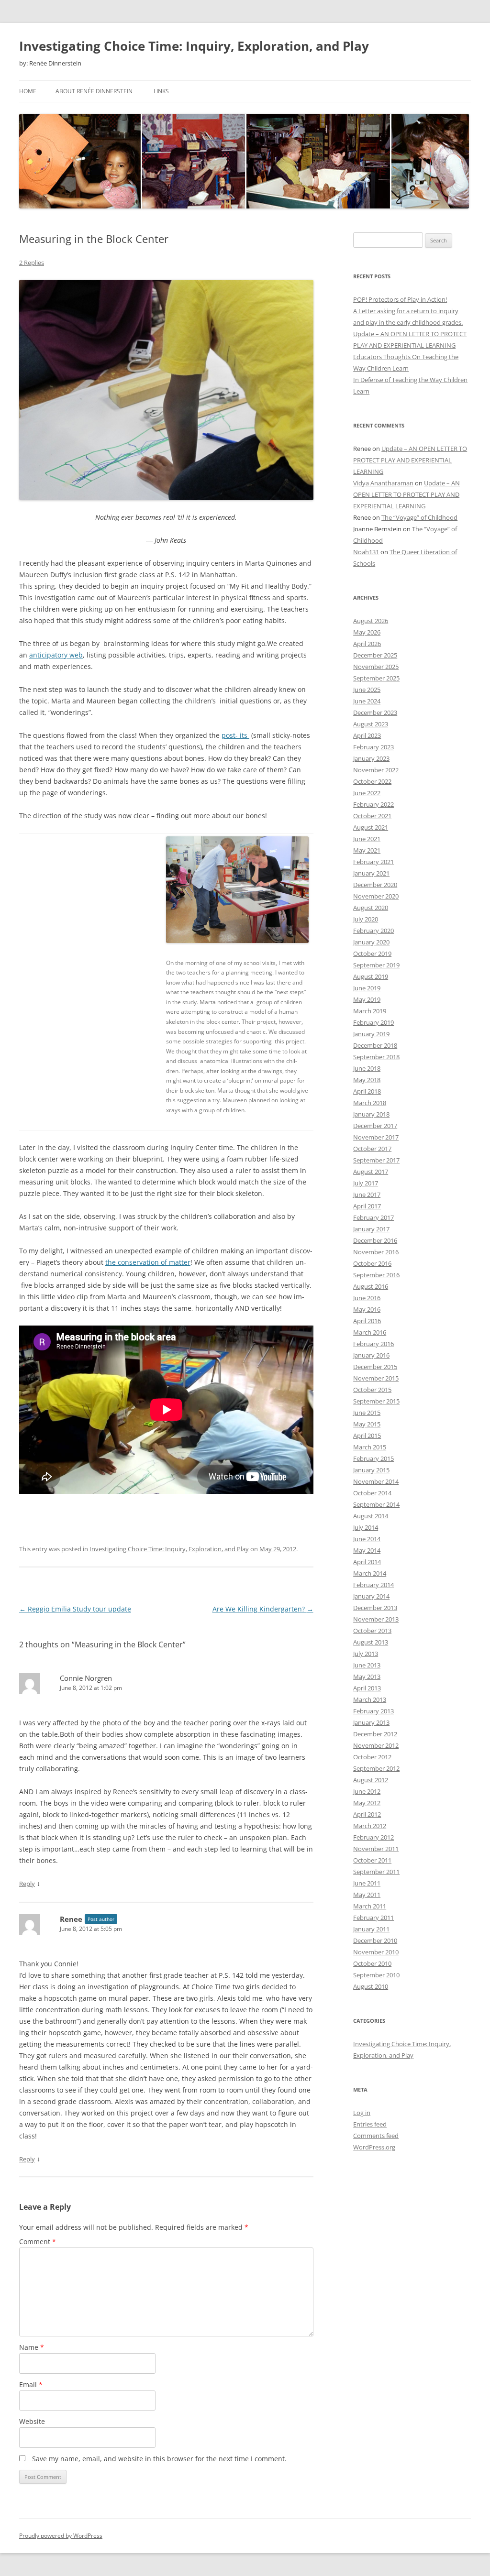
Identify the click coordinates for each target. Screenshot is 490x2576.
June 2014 (367, 1539)
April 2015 (367, 1436)
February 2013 (373, 1711)
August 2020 (371, 908)
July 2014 (366, 1527)
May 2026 (367, 632)
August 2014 (371, 1516)
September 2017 (376, 1160)
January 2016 (371, 1355)
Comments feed (376, 2136)
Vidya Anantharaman (383, 483)
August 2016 (371, 1286)
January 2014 (371, 1596)
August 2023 (371, 724)
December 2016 (375, 1240)
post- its (235, 735)
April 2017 (367, 1206)
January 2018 (371, 1114)
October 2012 (372, 1757)
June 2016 (367, 1298)
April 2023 (367, 735)
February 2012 (373, 1837)
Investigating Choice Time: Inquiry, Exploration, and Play (194, 46)
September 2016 (376, 1275)
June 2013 (367, 1665)
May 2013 (367, 1677)
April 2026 (367, 644)
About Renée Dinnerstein (94, 91)
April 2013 (367, 1688)
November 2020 (376, 896)
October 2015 (372, 1390)
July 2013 (366, 1654)
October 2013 (372, 1631)
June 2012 (367, 1791)
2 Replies (32, 263)
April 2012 (367, 1814)
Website (32, 2421)
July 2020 (366, 919)
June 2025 (367, 690)
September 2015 (376, 1401)
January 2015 (371, 1470)
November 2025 (376, 667)
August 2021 (371, 827)
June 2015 (367, 1413)
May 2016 (367, 1309)
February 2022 (373, 804)
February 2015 (373, 1458)
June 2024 (367, 701)
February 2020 (373, 931)
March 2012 (370, 1826)
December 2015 (375, 1367)
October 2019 (372, 954)
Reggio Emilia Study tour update (75, 1609)
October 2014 (372, 1493)
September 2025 (376, 678)
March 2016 (370, 1332)
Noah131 (366, 552)
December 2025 (375, 655)
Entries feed (370, 2124)
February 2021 (373, 862)
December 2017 (375, 1126)
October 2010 (372, 1963)
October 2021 (372, 816)
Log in (362, 2113)
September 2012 (376, 1768)
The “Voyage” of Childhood (419, 517)
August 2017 (371, 1172)
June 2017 (367, 1195)
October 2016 (372, 1263)
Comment (38, 2242)
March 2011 (370, 1906)
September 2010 (376, 1975)
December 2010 (375, 1940)
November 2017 (376, 1137)
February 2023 (373, 747)
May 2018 (367, 1080)
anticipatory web (56, 655)
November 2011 (376, 1849)
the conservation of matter (148, 1262)
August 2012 (371, 1780)
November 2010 (376, 1952)
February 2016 (373, 1344)
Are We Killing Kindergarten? (263, 1609)
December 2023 (375, 713)
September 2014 (376, 1504)
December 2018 (375, 1045)
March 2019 (370, 1011)
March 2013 (370, 1699)
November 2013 (376, 1619)
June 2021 (367, 839)
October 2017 (372, 1149)
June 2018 (367, 1068)
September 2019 (376, 965)
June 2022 (367, 793)
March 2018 (370, 1103)
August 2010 (371, 1986)
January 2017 (371, 1229)
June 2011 (367, 1883)
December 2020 (375, 885)
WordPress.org (374, 2147)
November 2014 (376, 1481)
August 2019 (371, 976)
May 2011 (367, 1895)
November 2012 (376, 1745)
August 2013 (371, 1642)
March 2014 (370, 1573)
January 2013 (371, 1722)
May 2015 (367, 1424)
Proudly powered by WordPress (61, 2536)
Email (31, 2384)
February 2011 (373, 1918)
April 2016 (367, 1321)
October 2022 (372, 781)
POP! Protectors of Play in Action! (400, 299)
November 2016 (376, 1252)
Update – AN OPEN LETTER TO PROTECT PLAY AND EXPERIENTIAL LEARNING (410, 460)
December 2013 (375, 1608)
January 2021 (371, 873)
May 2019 (367, 999)
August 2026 (371, 621)
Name (32, 2347)
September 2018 (376, 1057)
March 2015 (370, 1447)
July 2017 (366, 1183)
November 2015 (376, 1378)
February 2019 (373, 1022)
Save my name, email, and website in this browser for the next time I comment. (159, 2459)
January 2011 (371, 1929)
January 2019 (371, 1034)
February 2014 (373, 1585)
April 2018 (367, 1091)
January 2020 (371, 942)
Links (161, 91)
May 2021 (367, 850)
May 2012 (367, 1803)
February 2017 (373, 1217)
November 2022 (376, 770)
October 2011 (372, 1860)
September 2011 (376, 1872)
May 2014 (367, 1550)
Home (28, 91)
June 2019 (367, 988)
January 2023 (371, 758)
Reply (27, 1884)
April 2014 (367, 1562)
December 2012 (375, 1734)
